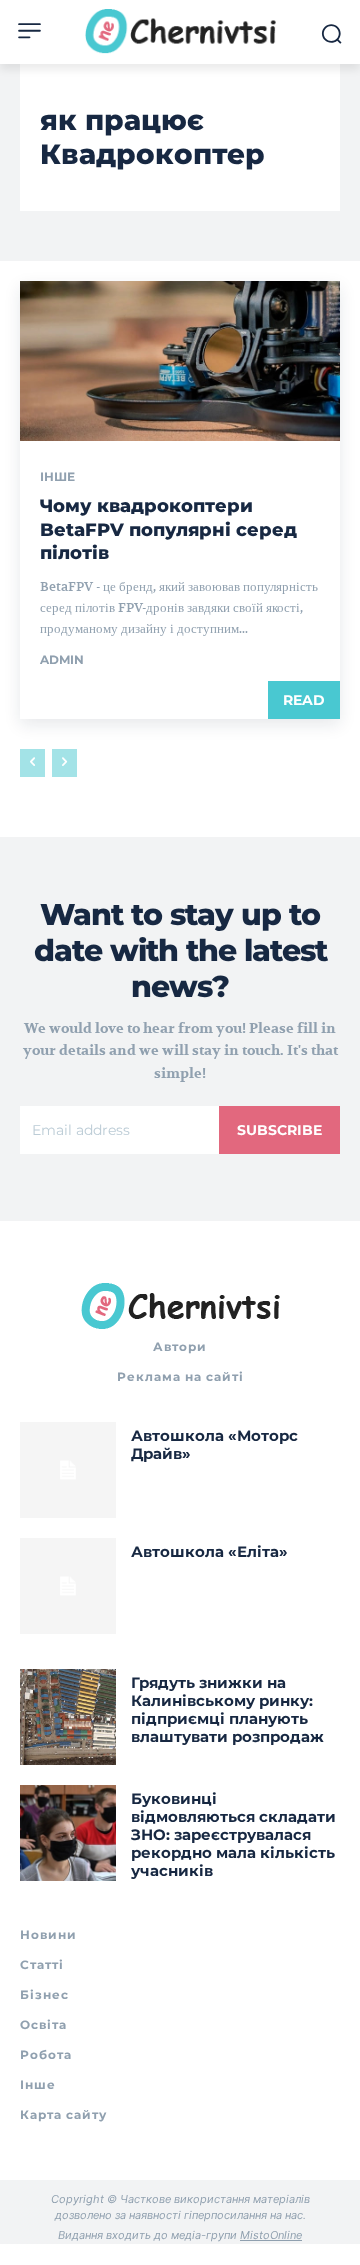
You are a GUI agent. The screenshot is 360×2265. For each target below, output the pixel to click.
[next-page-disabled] (64, 763)
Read (304, 700)
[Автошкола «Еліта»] (68, 1586)
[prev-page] (32, 763)
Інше (57, 477)
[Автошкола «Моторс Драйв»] (68, 1470)
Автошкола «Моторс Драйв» (214, 1444)
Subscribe (279, 1130)
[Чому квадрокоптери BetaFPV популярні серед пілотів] (180, 361)
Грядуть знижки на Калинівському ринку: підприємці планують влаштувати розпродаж (227, 1709)
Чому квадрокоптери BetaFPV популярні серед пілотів (168, 529)
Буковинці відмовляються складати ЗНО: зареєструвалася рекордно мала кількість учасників (233, 1834)
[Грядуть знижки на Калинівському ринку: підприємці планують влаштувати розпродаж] (68, 1717)
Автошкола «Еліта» (209, 1551)
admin (62, 659)
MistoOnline (271, 2235)
